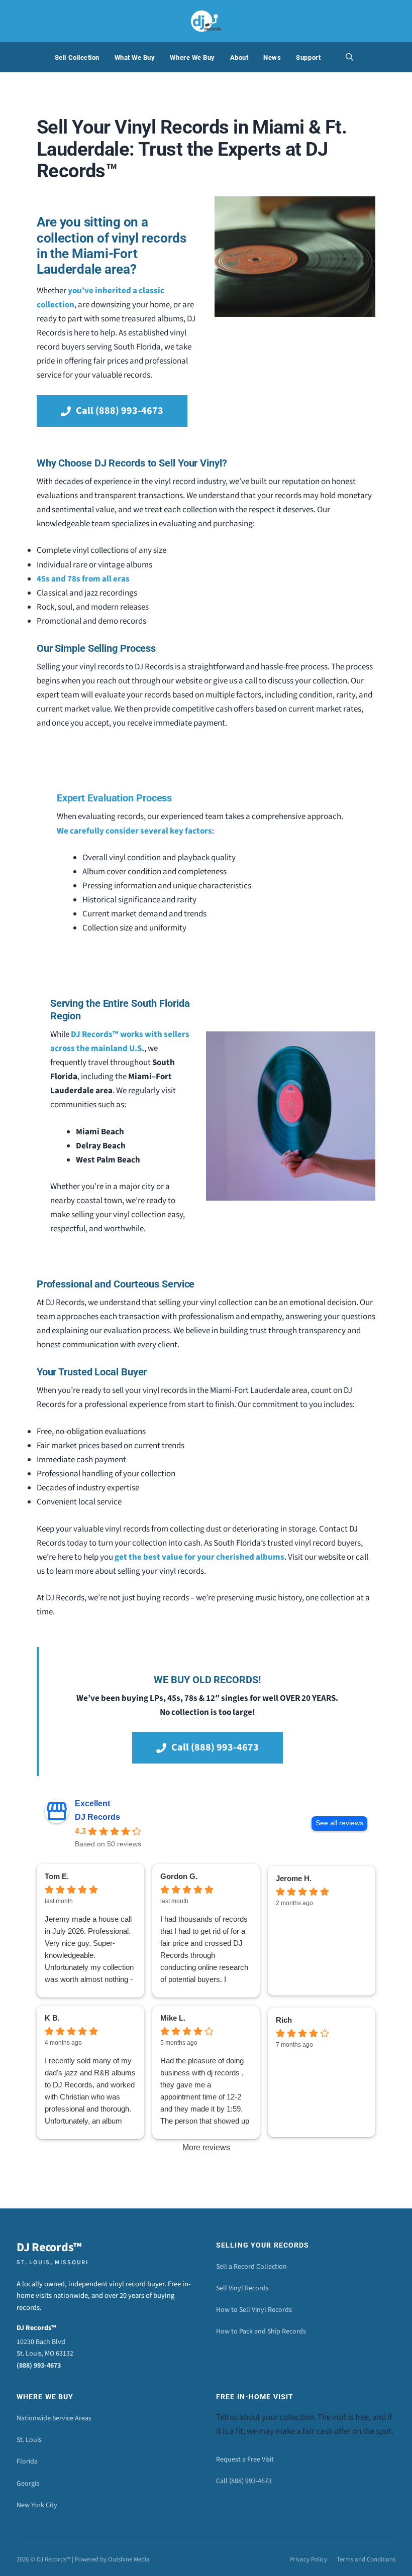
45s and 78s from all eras (83, 579)
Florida (27, 2462)
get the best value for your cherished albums (199, 1557)
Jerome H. (294, 1878)
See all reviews (339, 1823)
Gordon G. (179, 1876)
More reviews (206, 2147)
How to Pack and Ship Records (261, 2331)
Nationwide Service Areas (54, 2418)
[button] (349, 57)
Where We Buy (192, 57)
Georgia (28, 2484)
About (239, 57)
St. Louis (29, 2440)
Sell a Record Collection (251, 2267)
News (272, 57)
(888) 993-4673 (39, 2366)
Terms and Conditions (366, 2559)
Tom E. (57, 1876)
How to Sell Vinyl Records (254, 2310)
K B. (52, 2018)
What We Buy (135, 57)
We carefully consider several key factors (134, 831)
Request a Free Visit (245, 2460)
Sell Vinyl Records (242, 2288)
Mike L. (173, 2018)
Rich (284, 2020)
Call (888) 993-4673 (244, 2481)
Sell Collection (77, 57)
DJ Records (97, 1817)
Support (308, 57)
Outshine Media (129, 2559)
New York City (37, 2505)
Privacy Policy (308, 2559)
